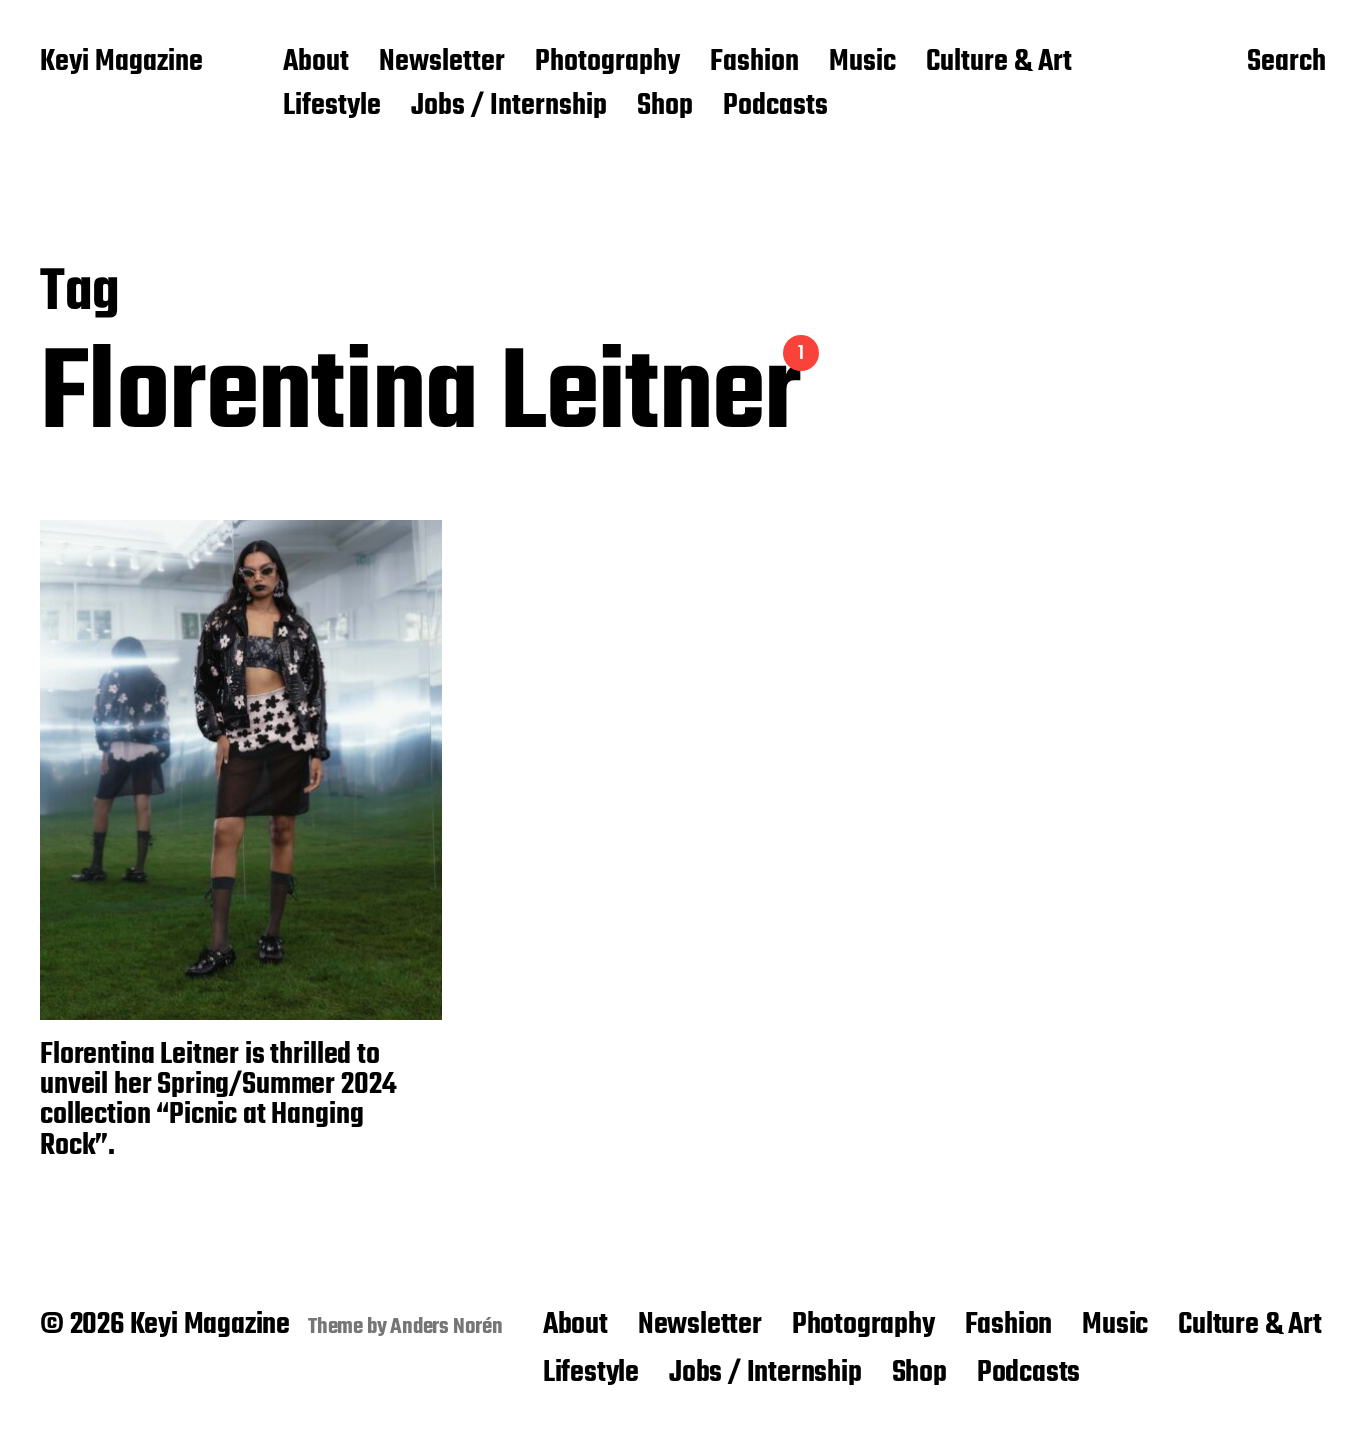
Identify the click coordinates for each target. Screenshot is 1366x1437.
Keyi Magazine (121, 63)
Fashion (754, 63)
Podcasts (775, 107)
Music (862, 63)
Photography (607, 63)
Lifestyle (332, 107)
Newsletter (442, 63)
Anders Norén (446, 1327)
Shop (665, 107)
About (316, 63)
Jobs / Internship (509, 107)
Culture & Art (999, 63)
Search (1286, 63)
